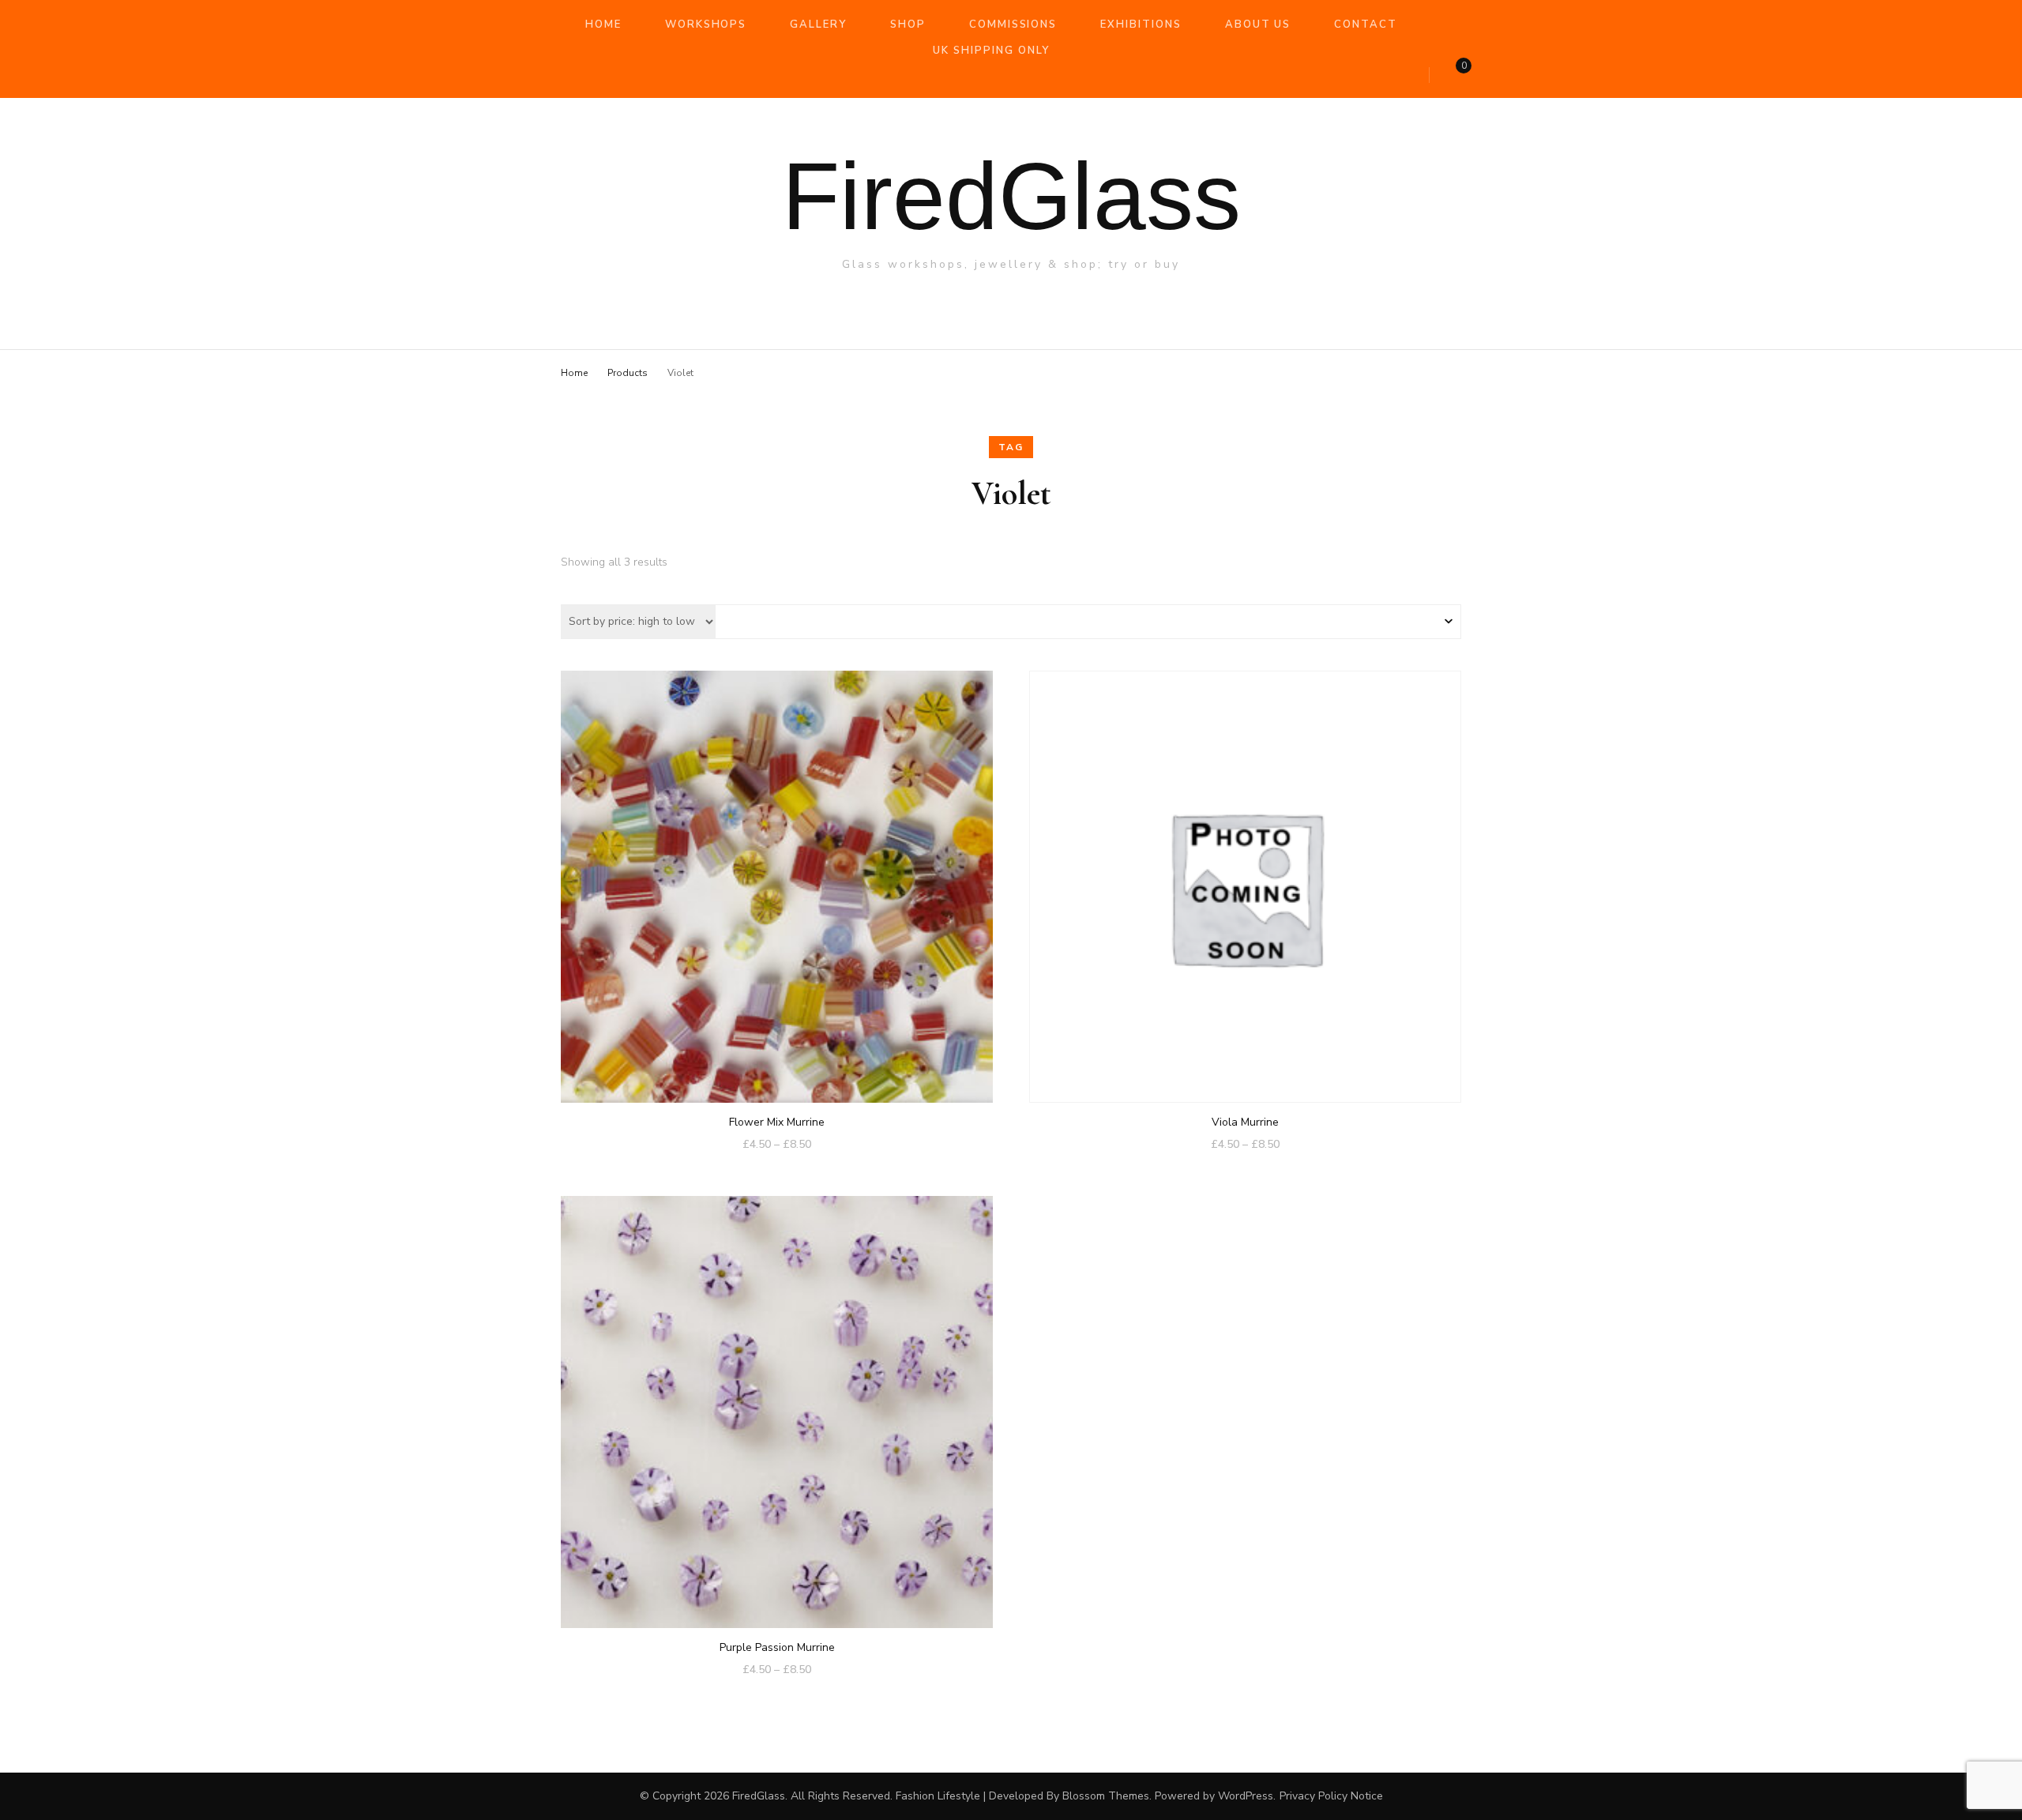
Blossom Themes (1106, 1796)
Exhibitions (1141, 24)
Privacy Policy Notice (1331, 1796)
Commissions (1013, 24)
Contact (1366, 24)
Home (603, 24)
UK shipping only (991, 51)
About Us (1258, 24)
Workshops (706, 24)
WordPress (1246, 1796)
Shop (908, 24)
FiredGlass (1011, 196)
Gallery (818, 24)
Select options (777, 881)
